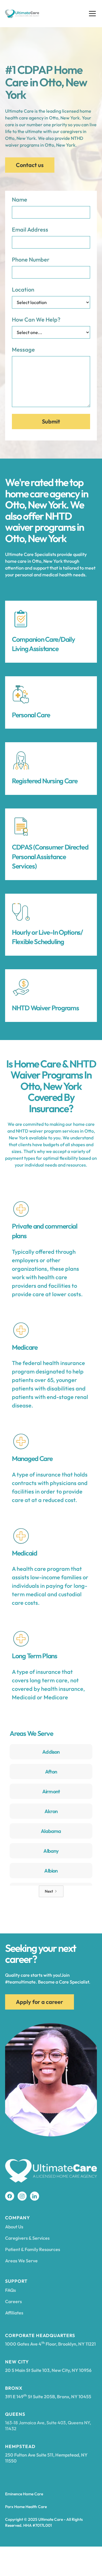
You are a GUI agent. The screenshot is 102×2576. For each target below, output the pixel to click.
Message (23, 349)
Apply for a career (40, 2002)
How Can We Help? (36, 319)
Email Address (30, 229)
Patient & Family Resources (33, 2249)
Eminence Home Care (24, 2494)
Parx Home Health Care (26, 2507)
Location (23, 289)
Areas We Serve (21, 2261)
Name (20, 199)
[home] (22, 14)
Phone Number (31, 259)
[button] (91, 14)
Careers (13, 2301)
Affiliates (14, 2313)
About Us (14, 2227)
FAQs (10, 2290)
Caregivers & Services (27, 2238)
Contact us (30, 165)
